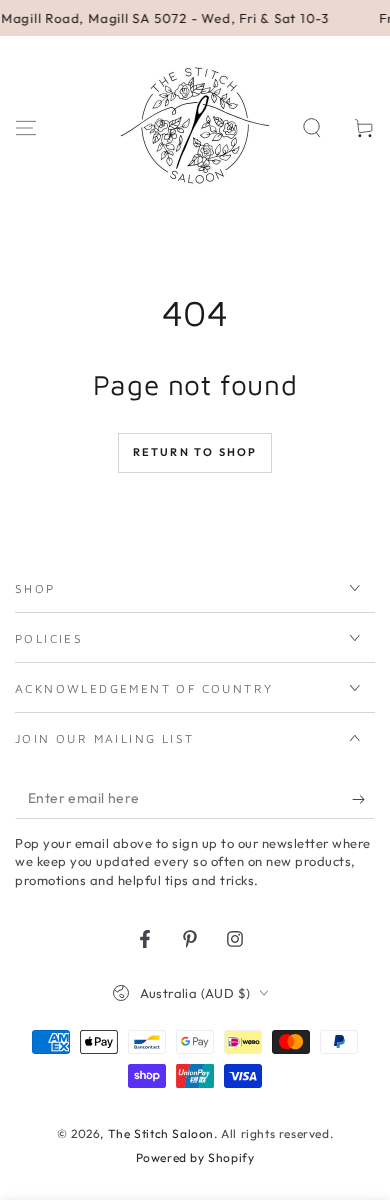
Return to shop (195, 452)
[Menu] (26, 128)
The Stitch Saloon (161, 1133)
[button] (312, 128)
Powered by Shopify (195, 1157)
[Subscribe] (363, 799)
